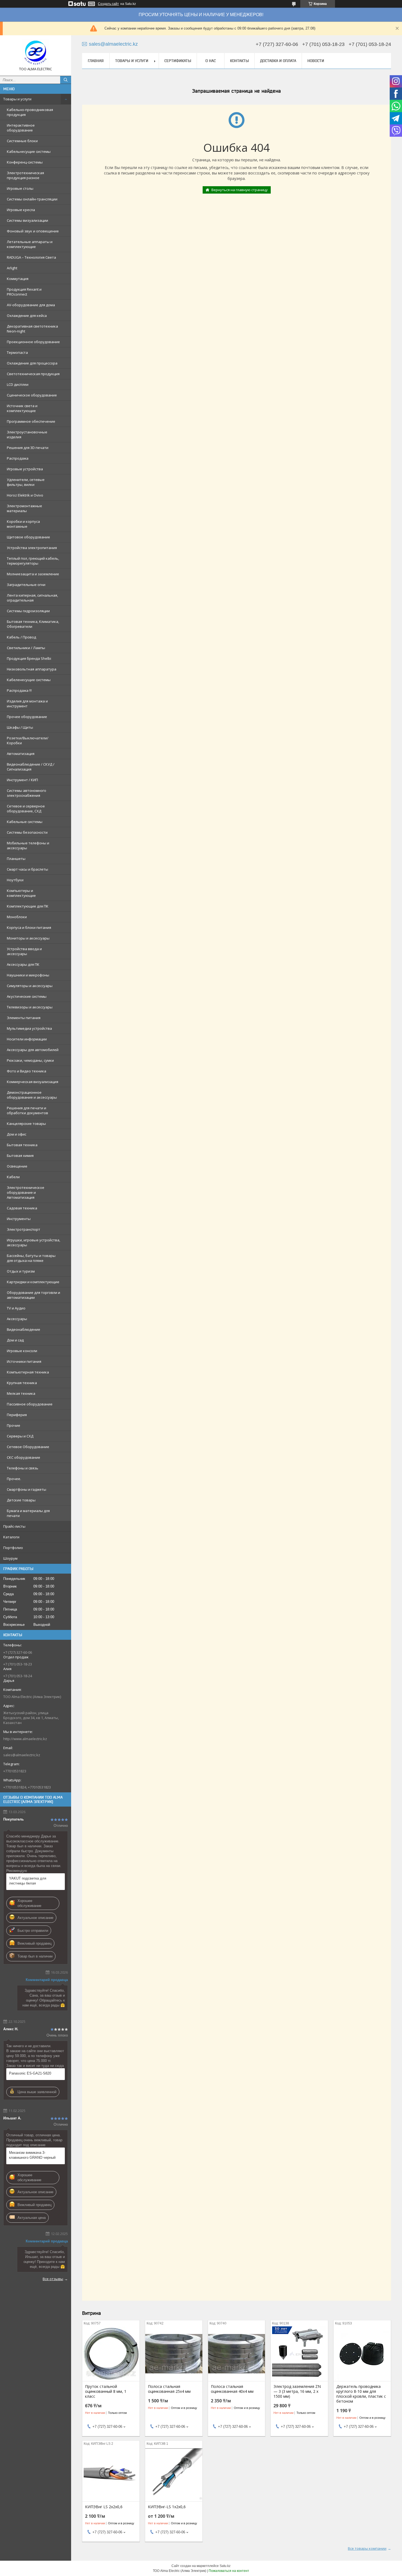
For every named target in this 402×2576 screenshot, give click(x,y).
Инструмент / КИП (22, 780)
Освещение (17, 1166)
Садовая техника (22, 1208)
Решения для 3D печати (28, 448)
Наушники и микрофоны (28, 975)
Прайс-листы (14, 1526)
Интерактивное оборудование (21, 128)
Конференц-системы (25, 162)
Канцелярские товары (26, 1124)
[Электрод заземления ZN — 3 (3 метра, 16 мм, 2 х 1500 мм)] (299, 2354)
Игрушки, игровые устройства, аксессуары (33, 1242)
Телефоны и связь (23, 1468)
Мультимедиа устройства (29, 1028)
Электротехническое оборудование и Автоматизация (26, 1192)
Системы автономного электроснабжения (27, 793)
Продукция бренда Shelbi (29, 658)
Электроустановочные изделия (27, 434)
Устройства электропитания (32, 548)
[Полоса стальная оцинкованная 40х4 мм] (237, 2354)
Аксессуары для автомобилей (33, 1050)
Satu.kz (225, 2566)
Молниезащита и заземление (33, 574)
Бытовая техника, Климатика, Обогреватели (33, 624)
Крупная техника (22, 1383)
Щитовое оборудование (28, 537)
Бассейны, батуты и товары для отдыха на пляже (31, 1258)
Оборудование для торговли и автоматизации (33, 1295)
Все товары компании (367, 2548)
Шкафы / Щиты (20, 727)
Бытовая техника (22, 1145)
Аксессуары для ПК (23, 964)
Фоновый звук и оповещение (33, 231)
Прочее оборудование (27, 717)
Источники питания (24, 1361)
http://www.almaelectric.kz (25, 1739)
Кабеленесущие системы (29, 680)
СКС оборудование (24, 1457)
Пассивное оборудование (30, 1404)
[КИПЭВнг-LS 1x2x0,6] (174, 2474)
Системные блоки (22, 141)
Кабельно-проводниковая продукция (30, 112)
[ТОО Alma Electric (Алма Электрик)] (36, 53)
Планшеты (16, 859)
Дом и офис (17, 1134)
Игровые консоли (22, 1351)
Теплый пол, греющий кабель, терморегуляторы (33, 561)
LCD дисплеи (18, 384)
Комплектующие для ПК (28, 906)
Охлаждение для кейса (27, 316)
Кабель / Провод (21, 637)
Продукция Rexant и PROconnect (24, 292)
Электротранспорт (24, 1229)
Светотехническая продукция (33, 374)
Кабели (13, 1177)
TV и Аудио (16, 1308)
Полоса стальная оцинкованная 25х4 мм (169, 2389)
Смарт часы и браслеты (27, 869)
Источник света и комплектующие (22, 408)
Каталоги (11, 1537)
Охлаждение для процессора (32, 363)
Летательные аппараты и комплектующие (30, 244)
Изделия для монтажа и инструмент (27, 704)
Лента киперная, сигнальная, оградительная (32, 598)
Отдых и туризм (21, 1271)
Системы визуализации (27, 220)
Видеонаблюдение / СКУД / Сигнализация (31, 767)
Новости (316, 61)
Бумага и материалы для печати (28, 1513)
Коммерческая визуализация (33, 1082)
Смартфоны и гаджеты (27, 1489)
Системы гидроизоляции (28, 611)
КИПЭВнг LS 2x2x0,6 (104, 2507)
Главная (96, 61)
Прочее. (14, 1479)
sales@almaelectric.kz (22, 1755)
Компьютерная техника (28, 1372)
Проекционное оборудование (33, 342)
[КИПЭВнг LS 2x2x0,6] (111, 2474)
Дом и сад (15, 1340)
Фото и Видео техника (27, 1071)
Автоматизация (21, 754)
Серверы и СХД (20, 1436)
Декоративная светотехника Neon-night (32, 329)
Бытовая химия (20, 1156)
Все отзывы (53, 2279)
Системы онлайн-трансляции (32, 199)
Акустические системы (27, 996)
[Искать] (66, 80)
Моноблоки (17, 917)
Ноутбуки (15, 880)
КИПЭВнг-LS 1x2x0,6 (167, 2507)
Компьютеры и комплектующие (21, 893)
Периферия (17, 1415)
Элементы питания (24, 1018)
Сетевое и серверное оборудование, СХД (26, 809)
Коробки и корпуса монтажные (23, 524)
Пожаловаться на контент (229, 2571)
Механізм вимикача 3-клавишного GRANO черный (32, 2155)
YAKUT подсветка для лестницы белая (28, 1881)
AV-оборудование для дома (31, 305)
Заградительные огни (26, 585)
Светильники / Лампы (26, 648)
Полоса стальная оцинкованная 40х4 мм (232, 2389)
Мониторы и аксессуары (28, 938)
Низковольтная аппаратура (32, 669)
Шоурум (10, 1558)
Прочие (14, 1425)
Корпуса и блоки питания (29, 927)
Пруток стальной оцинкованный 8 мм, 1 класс (106, 2391)
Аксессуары (17, 1319)
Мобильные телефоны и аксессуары (28, 845)
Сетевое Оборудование (28, 1447)
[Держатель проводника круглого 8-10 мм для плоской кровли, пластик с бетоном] (362, 2354)
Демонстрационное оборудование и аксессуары (32, 1095)
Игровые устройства (25, 469)
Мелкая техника (21, 1393)
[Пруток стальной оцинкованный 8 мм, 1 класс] (111, 2354)
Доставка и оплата (278, 61)
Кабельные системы (25, 822)
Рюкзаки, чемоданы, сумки (30, 1060)
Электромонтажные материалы (24, 508)
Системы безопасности (27, 832)
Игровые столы (20, 188)
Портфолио (13, 1548)
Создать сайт (108, 4)
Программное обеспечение (31, 421)
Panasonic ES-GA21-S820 (30, 2073)
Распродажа (18, 458)
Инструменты (19, 1219)
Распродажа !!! (19, 690)
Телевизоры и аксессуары (30, 1007)
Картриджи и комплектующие (33, 1282)
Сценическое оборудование (32, 395)
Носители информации (27, 1039)
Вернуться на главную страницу (240, 190)
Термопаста (17, 352)
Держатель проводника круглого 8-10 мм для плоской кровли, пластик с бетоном (361, 2394)
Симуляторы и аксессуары (30, 986)
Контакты (239, 61)
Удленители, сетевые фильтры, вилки (26, 482)
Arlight (12, 268)
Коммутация (18, 279)
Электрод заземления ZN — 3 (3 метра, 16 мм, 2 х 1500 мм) (297, 2391)
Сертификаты (178, 61)
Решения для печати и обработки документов (27, 1110)
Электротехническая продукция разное (25, 175)
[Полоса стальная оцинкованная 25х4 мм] (174, 2354)
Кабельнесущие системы (29, 151)
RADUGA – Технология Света (31, 257)
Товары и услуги (17, 99)
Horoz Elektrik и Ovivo (25, 495)
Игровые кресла (21, 210)
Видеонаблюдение (24, 1329)
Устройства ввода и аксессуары (24, 951)
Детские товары (21, 1500)
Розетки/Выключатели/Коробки (28, 740)
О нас (211, 61)
